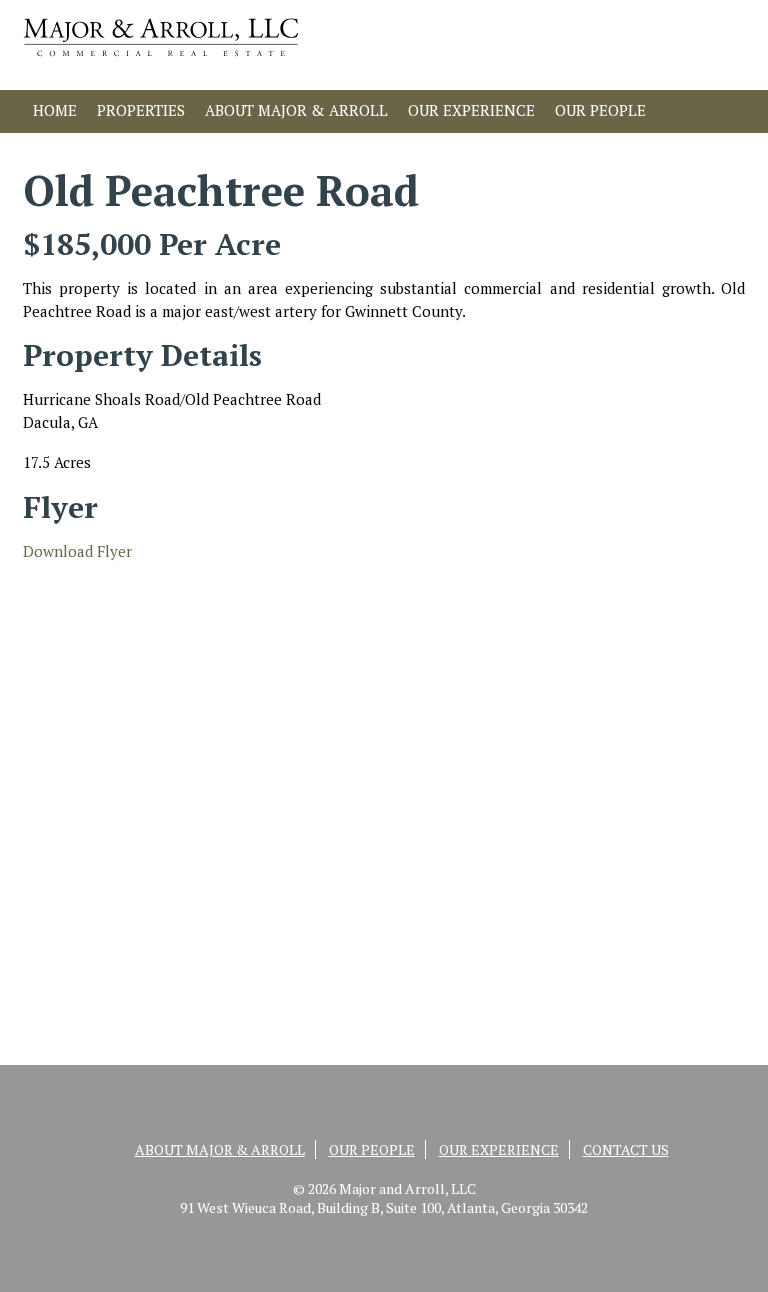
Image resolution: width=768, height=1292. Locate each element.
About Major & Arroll (296, 110)
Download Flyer (77, 551)
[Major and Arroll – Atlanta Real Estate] (161, 61)
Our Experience (471, 110)
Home (55, 110)
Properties (141, 110)
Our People (600, 110)
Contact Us (78, 150)
